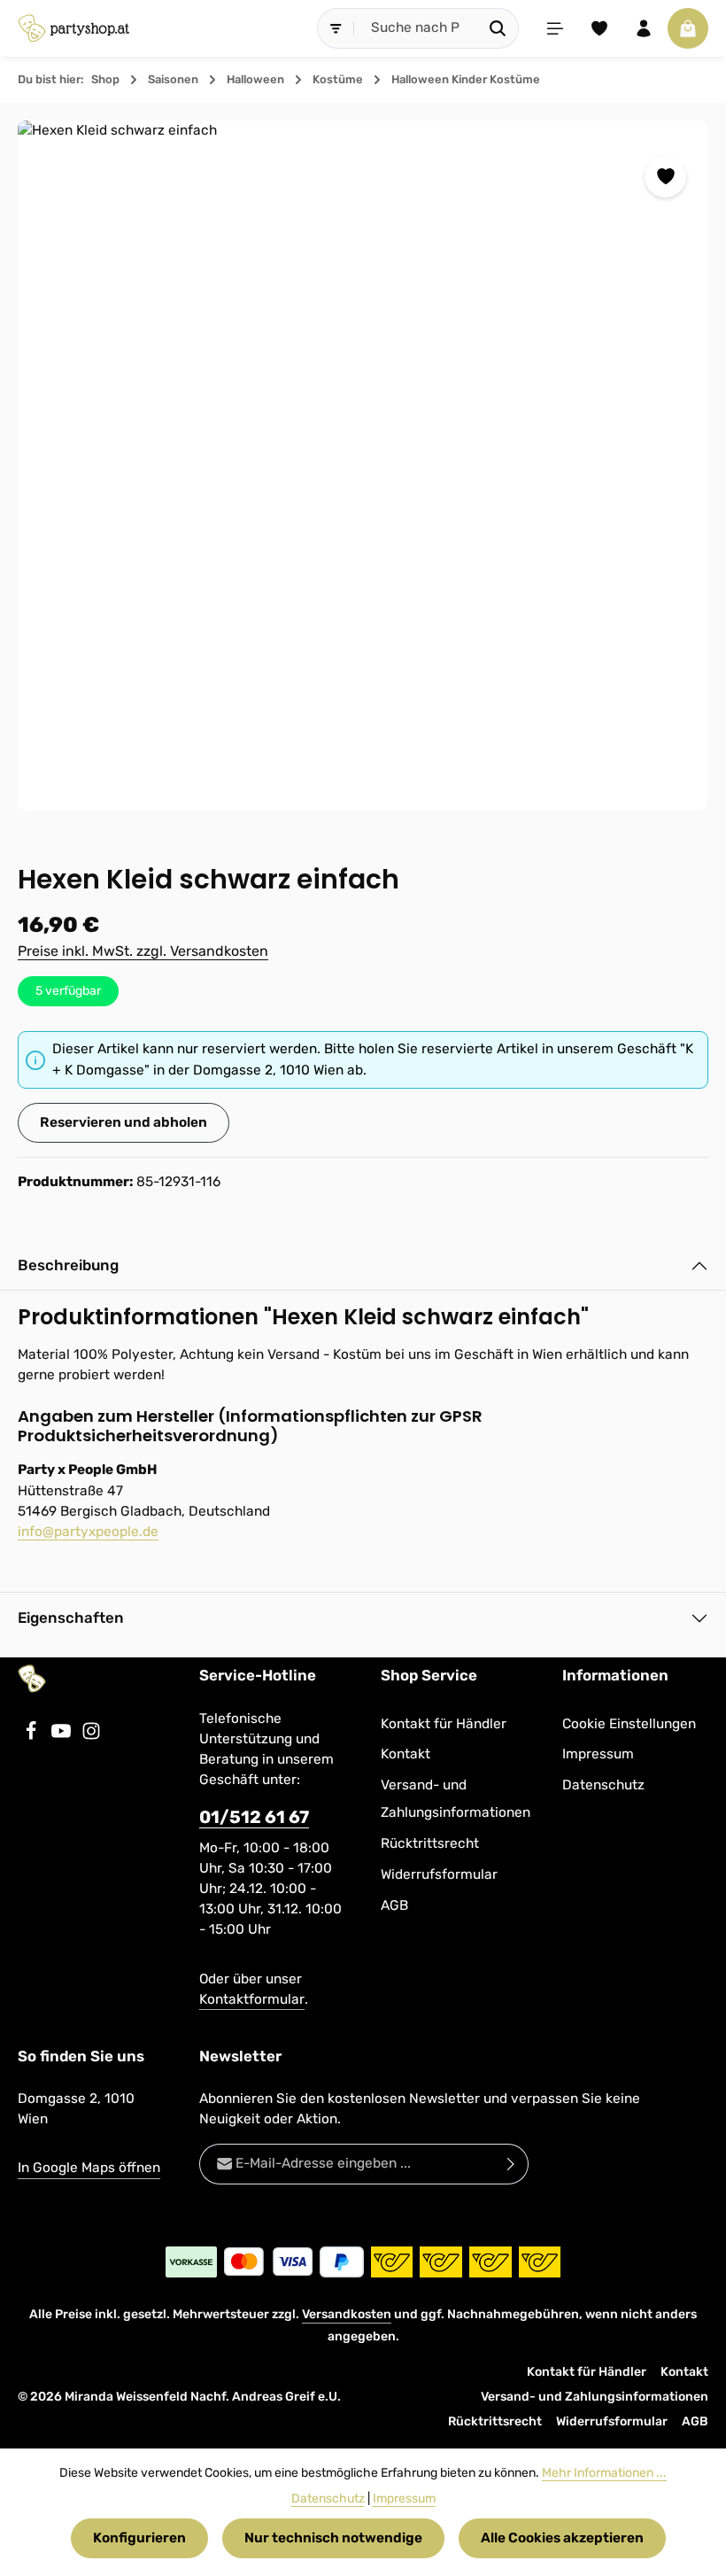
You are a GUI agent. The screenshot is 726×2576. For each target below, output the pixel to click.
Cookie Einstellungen (629, 1724)
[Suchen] (498, 28)
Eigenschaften (71, 1618)
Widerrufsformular (439, 1874)
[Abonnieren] (511, 2164)
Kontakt (405, 1754)
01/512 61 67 (254, 1817)
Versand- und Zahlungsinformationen (456, 1799)
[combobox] (416, 28)
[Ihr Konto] (644, 28)
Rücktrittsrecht (430, 1843)
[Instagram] (91, 1736)
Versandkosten (347, 2314)
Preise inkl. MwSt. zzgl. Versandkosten (143, 951)
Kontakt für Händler (444, 1724)
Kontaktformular (252, 1999)
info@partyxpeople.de (88, 1532)
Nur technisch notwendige (333, 2538)
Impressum (598, 1754)
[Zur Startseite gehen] (73, 28)
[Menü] (555, 28)
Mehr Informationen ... (604, 2473)
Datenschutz (603, 1785)
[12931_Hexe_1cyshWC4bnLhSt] (363, 466)
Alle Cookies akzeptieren (562, 2538)
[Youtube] (63, 1736)
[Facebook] (33, 1736)
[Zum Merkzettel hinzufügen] (665, 177)
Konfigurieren (139, 2538)
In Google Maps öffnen (89, 2168)
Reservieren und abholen (124, 1122)
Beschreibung (68, 1265)
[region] (363, 466)
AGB (394, 1905)
